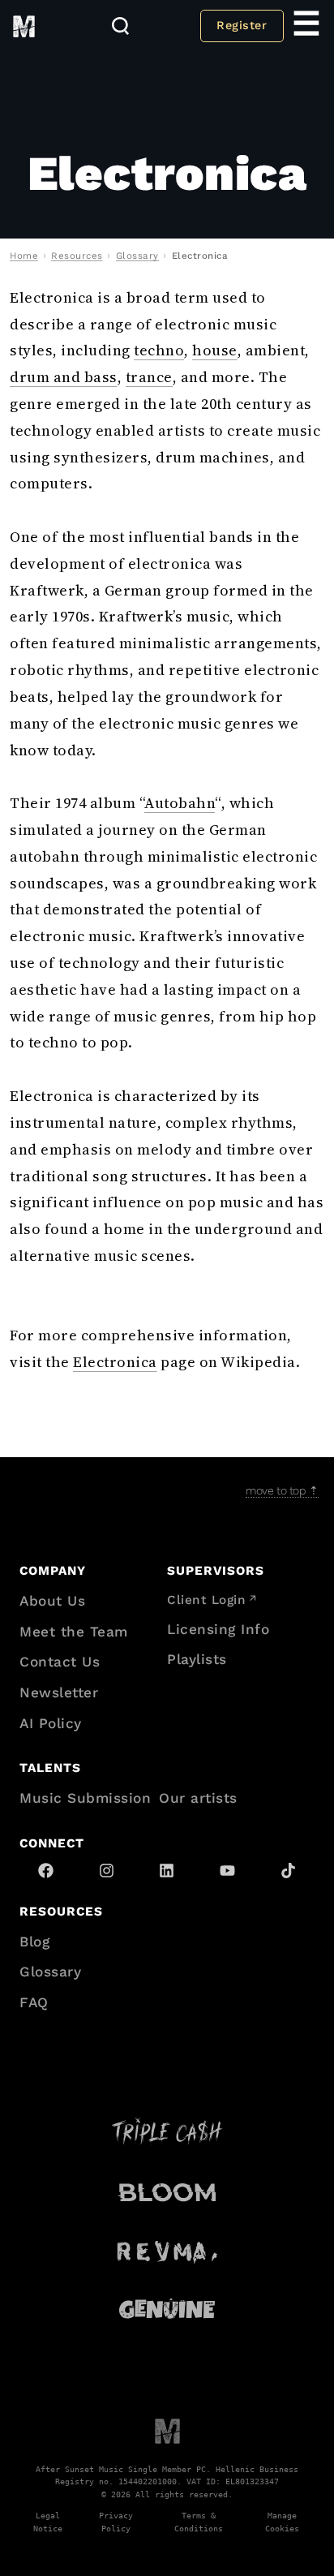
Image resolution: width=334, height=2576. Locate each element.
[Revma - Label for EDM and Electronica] (167, 2250)
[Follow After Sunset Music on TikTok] (288, 1871)
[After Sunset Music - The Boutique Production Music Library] (167, 2430)
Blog (34, 1942)
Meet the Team (74, 1632)
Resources (77, 256)
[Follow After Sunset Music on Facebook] (46, 1871)
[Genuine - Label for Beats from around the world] (167, 2309)
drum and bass (64, 377)
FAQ (34, 2002)
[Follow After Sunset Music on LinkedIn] (167, 1871)
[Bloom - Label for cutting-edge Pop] (167, 2191)
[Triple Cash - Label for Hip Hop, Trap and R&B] (167, 2131)
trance (149, 377)
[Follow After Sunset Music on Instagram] (107, 1871)
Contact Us (60, 1662)
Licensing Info (218, 1629)
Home (24, 256)
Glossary (137, 256)
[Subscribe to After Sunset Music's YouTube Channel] (227, 1871)
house (215, 350)
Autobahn (180, 803)
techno (159, 350)
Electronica (115, 1362)
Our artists (198, 1798)
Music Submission (85, 1798)
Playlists (197, 1659)
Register (242, 25)
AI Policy (51, 1723)
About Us (52, 1601)
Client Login (206, 1600)
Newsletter (59, 1692)
